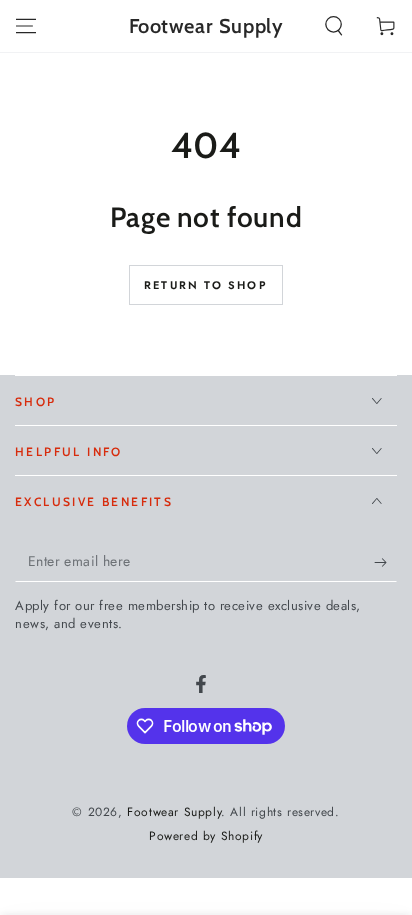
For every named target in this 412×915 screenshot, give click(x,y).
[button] (334, 26)
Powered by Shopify (206, 836)
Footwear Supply (174, 812)
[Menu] (26, 26)
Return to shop (206, 285)
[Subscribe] (385, 562)
